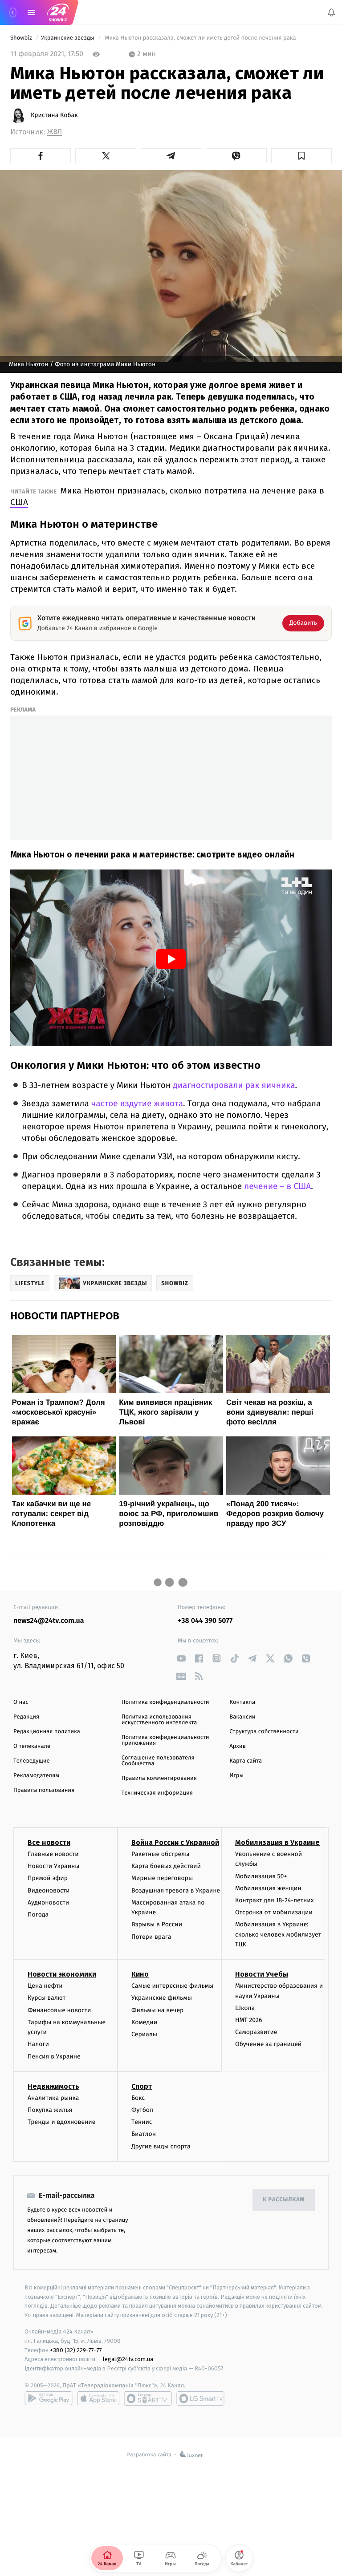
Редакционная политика (47, 1732)
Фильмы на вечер (157, 2010)
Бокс (138, 2098)
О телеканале (32, 1746)
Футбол (142, 2110)
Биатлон (144, 2134)
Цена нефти (45, 1986)
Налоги (38, 2044)
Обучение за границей (268, 2044)
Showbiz (22, 38)
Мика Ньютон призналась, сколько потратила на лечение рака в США (167, 496)
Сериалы (144, 2034)
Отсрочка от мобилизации (274, 1912)
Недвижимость (53, 2086)
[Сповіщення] (331, 12)
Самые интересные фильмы (172, 1986)
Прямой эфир (48, 1878)
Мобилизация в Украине (277, 1842)
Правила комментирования (159, 1778)
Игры (236, 1776)
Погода (38, 1915)
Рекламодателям (36, 1776)
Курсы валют (47, 1998)
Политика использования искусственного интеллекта (159, 1720)
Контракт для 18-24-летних (275, 1900)
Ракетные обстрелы (160, 1854)
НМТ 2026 (249, 2020)
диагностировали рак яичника (234, 1086)
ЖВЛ (55, 132)
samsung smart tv (200, 2398)
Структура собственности (264, 1732)
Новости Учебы (262, 1974)
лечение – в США (277, 1187)
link (181, 1658)
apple (98, 2398)
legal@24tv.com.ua (128, 2359)
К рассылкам (284, 2200)
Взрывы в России (157, 1924)
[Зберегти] (301, 156)
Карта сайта (246, 1761)
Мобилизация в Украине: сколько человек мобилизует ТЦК (278, 1934)
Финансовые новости (59, 2010)
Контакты (242, 1702)
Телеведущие (32, 1761)
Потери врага (151, 1936)
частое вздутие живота (137, 1104)
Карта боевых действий (166, 1866)
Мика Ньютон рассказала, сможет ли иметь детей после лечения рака (200, 38)
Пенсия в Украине (54, 2056)
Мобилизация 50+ (261, 1876)
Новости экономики (62, 1974)
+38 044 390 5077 (205, 1621)
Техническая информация (157, 1793)
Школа (245, 2008)
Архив (238, 1746)
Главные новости (53, 1854)
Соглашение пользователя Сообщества (158, 1761)
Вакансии (242, 1717)
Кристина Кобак (54, 115)
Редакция (26, 1717)
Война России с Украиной (175, 1842)
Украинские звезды (68, 38)
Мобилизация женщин (268, 1888)
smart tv (148, 2398)
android (49, 2398)
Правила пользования (44, 1790)
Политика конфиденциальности (165, 1702)
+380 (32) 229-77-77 (76, 2350)
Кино (140, 1974)
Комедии (144, 2022)
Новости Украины (54, 1866)
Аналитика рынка (53, 2098)
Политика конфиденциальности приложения (165, 1740)
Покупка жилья (50, 2110)
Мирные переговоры (162, 1878)
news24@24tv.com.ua (49, 1621)
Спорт (142, 2086)
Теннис (142, 2122)
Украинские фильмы (162, 1998)
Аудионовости (48, 1903)
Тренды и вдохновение (61, 2122)
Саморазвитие (256, 2032)
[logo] (58, 12)
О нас (21, 1702)
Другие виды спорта (161, 2146)
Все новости (49, 1842)
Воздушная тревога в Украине (176, 1890)
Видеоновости (49, 1890)
